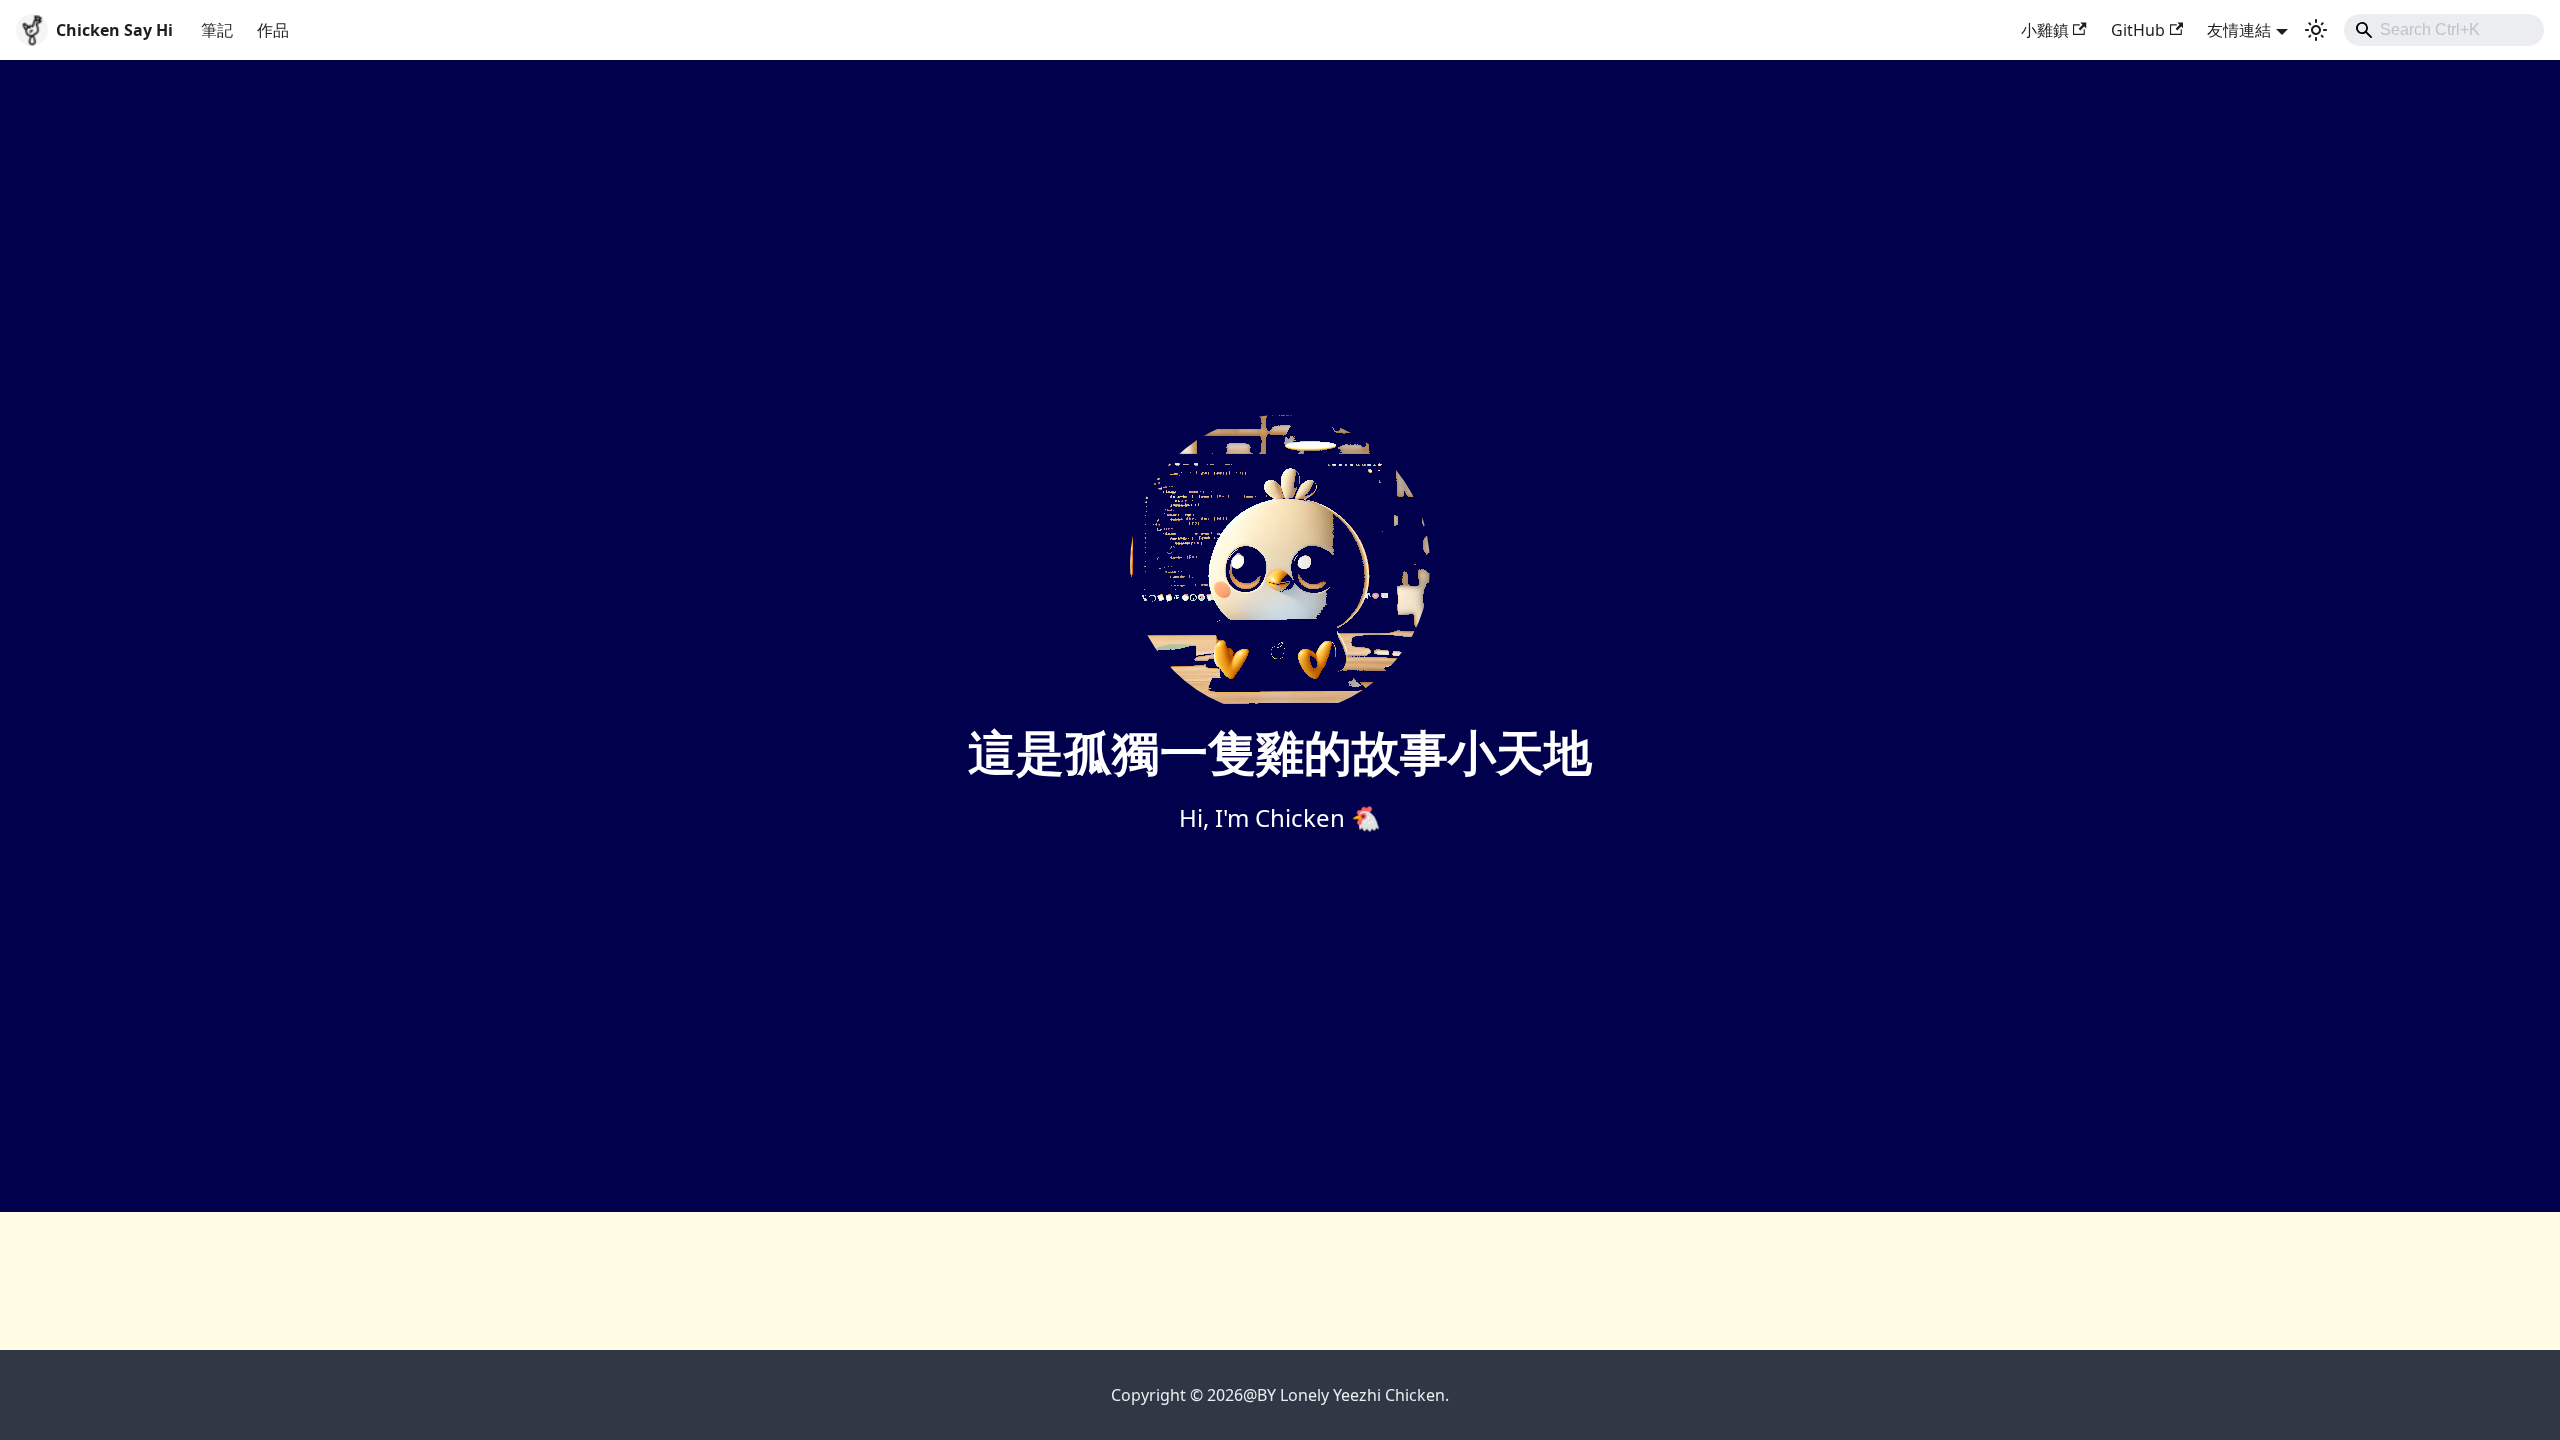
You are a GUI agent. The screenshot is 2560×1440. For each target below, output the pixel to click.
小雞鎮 (2045, 30)
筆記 (217, 30)
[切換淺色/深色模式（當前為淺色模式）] (2316, 30)
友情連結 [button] (2239, 30)
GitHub (2138, 30)
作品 (273, 30)
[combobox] (2444, 30)
